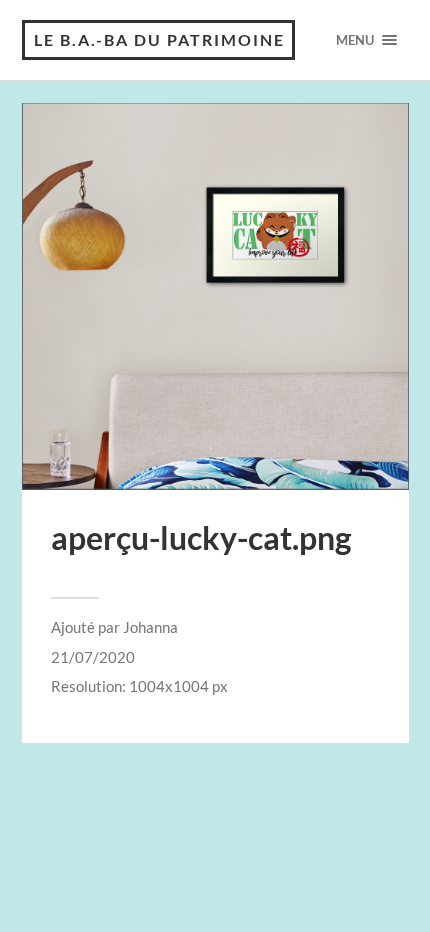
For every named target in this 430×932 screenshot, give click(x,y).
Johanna (150, 627)
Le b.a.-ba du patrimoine (159, 39)
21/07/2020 (93, 657)
